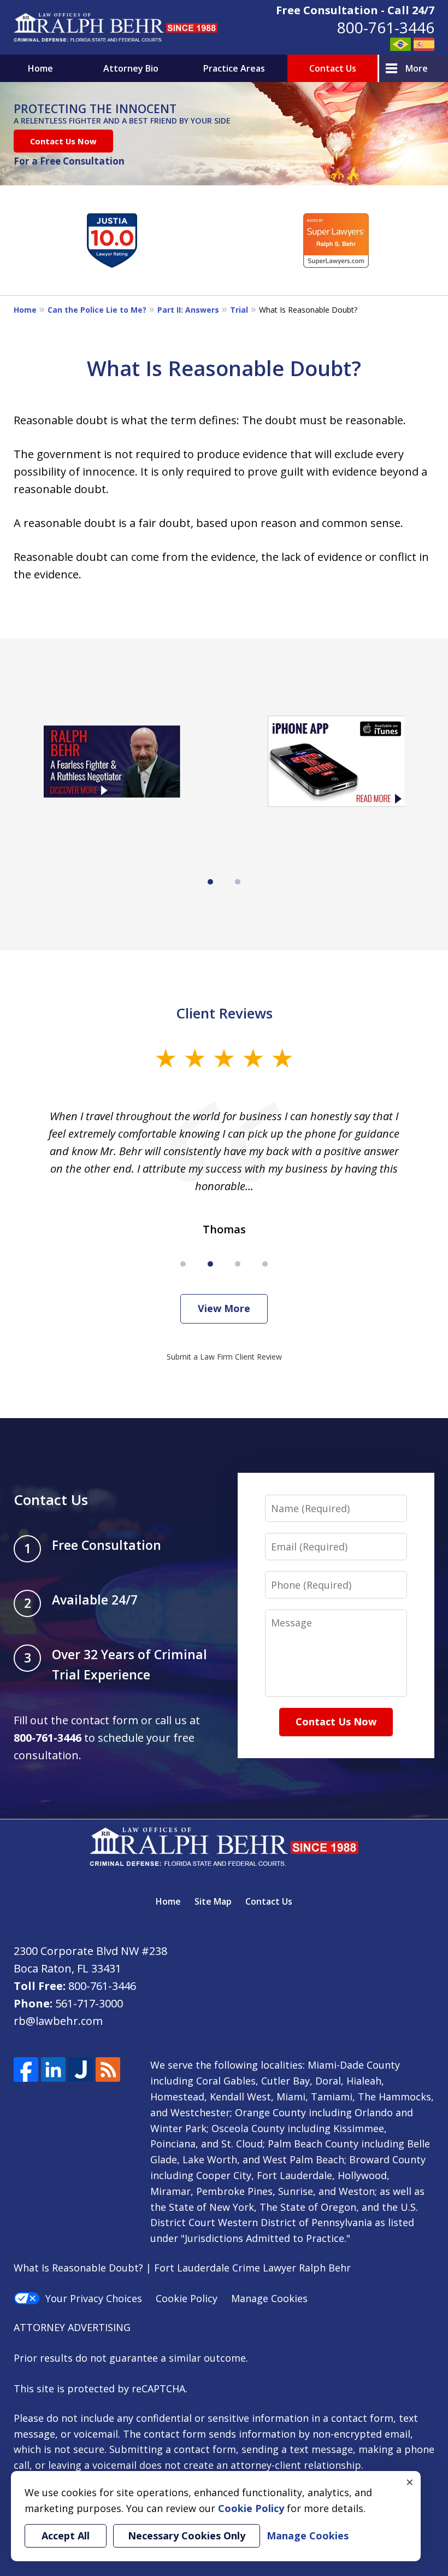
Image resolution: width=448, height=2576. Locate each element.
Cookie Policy (187, 2298)
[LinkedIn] (53, 2069)
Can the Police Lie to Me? (97, 310)
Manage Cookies (269, 2298)
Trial (239, 310)
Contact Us (333, 68)
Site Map (213, 1901)
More (417, 68)
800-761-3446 (386, 27)
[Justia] (81, 2069)
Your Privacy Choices (94, 2298)
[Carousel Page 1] (183, 1264)
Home (40, 68)
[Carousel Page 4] (265, 1264)
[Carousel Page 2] (238, 882)
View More (224, 1308)
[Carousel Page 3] (238, 1264)
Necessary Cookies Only (187, 2536)
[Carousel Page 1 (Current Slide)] (210, 882)
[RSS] (108, 2069)
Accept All (66, 2536)
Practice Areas (234, 68)
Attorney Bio (131, 68)
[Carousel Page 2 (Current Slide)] (210, 1264)
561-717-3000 (89, 2003)
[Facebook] (26, 2069)
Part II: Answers (188, 310)
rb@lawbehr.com (58, 2021)
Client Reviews (224, 1013)
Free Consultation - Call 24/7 (355, 10)
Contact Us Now (63, 141)
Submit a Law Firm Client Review (224, 1357)
